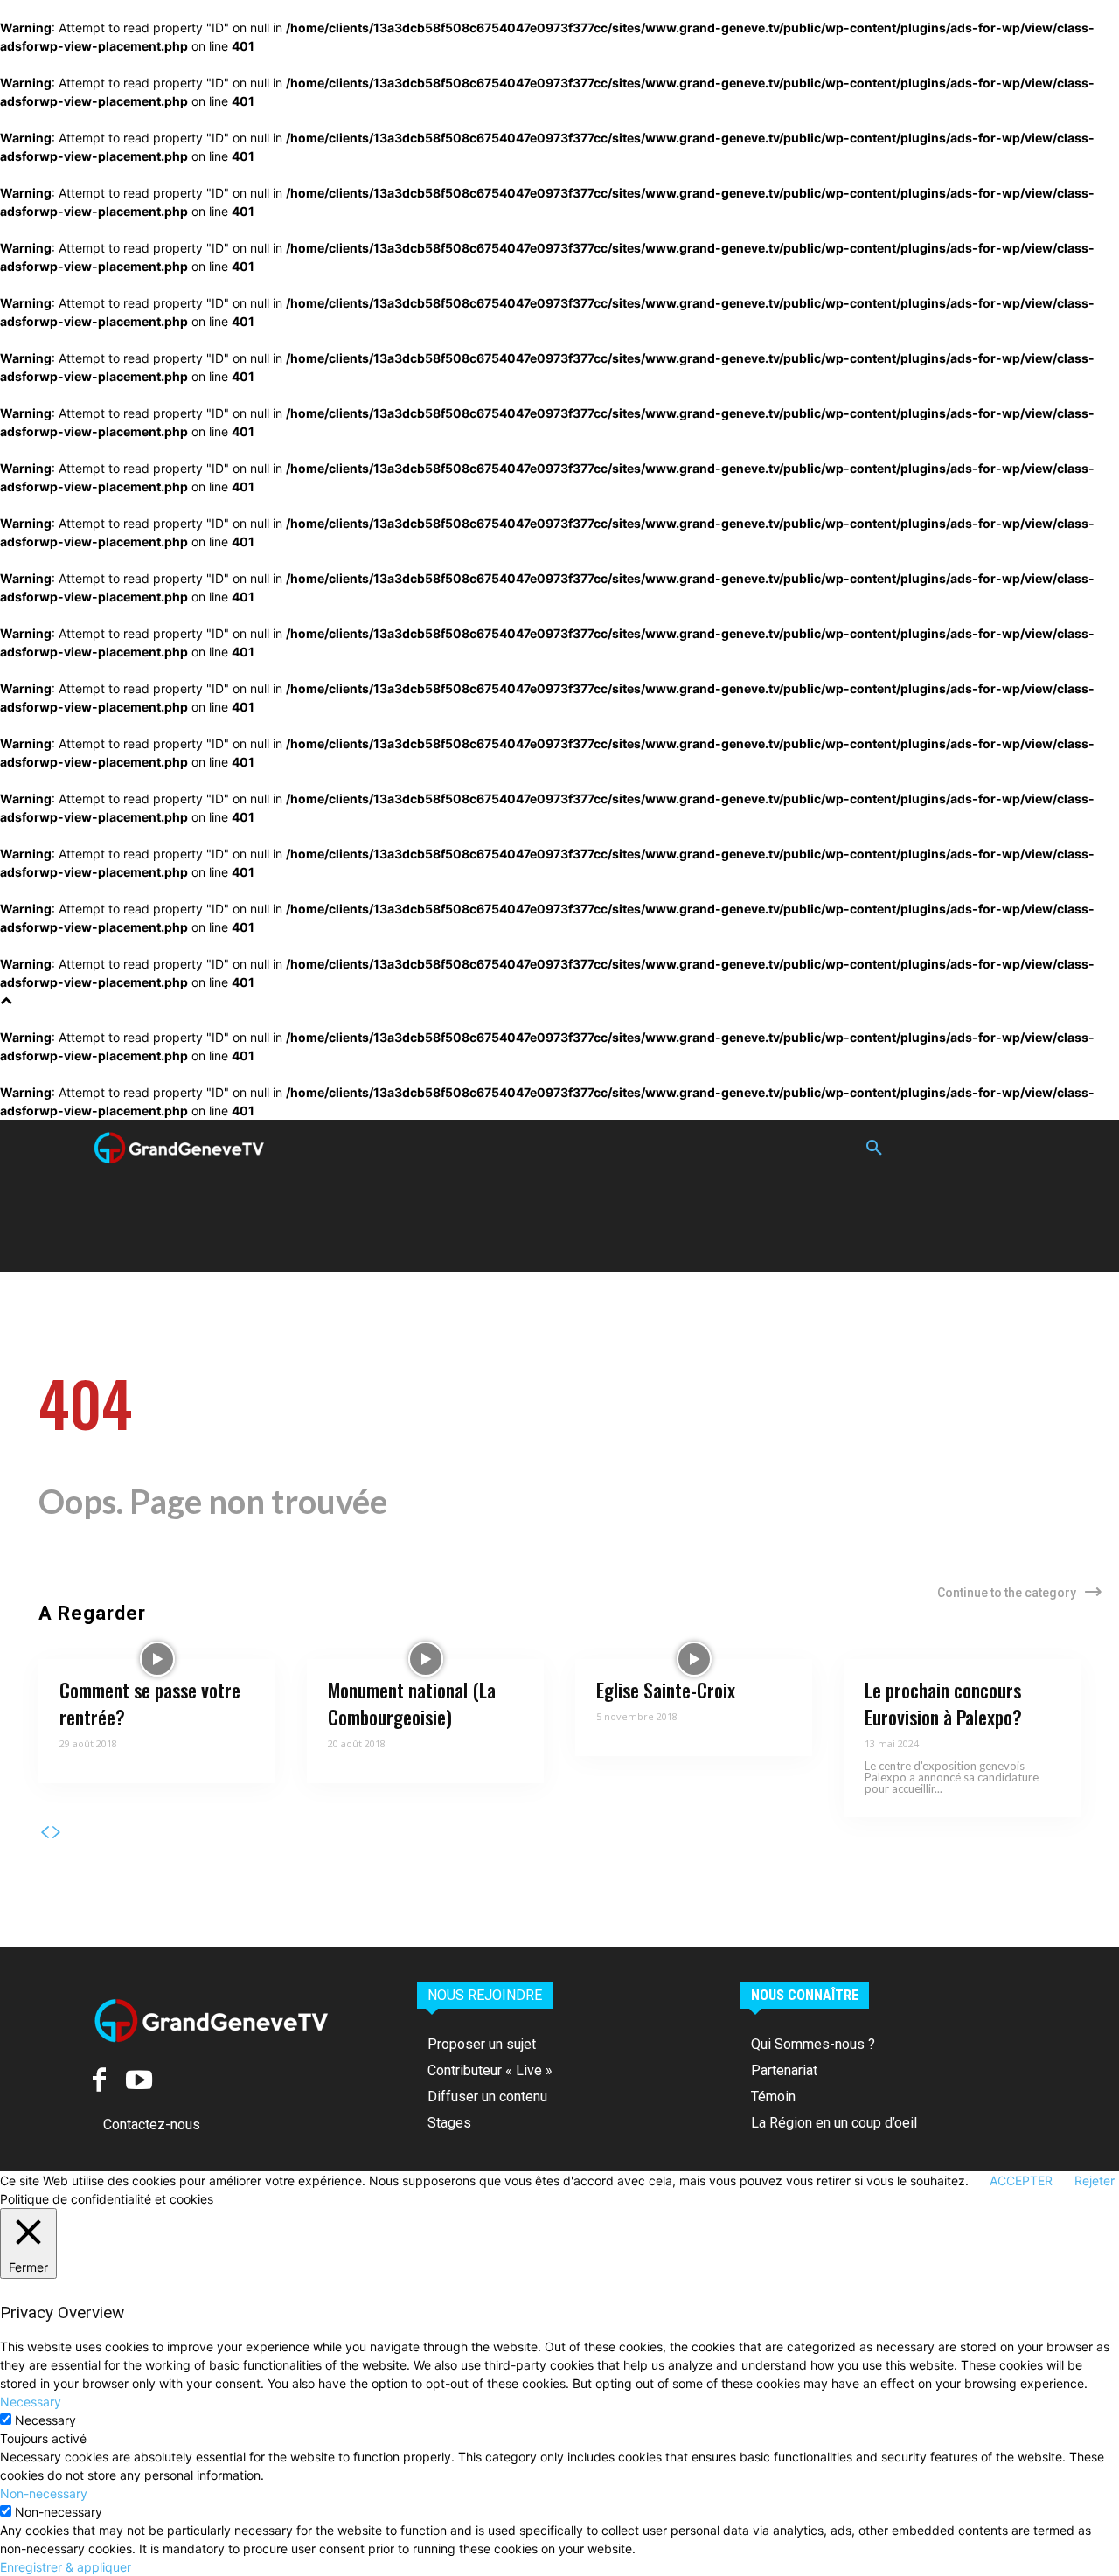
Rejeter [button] (1095, 2180)
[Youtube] (139, 2080)
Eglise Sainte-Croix (666, 1690)
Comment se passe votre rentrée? (150, 1703)
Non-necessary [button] (44, 2493)
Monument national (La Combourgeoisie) (412, 1703)
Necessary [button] (31, 2402)
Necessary (45, 2420)
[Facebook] (99, 2080)
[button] (874, 1149)
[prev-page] (45, 1833)
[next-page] (57, 1833)
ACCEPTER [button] (1021, 2180)
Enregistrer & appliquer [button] (66, 2567)
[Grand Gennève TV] (179, 1148)
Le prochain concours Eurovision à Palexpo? (943, 1703)
